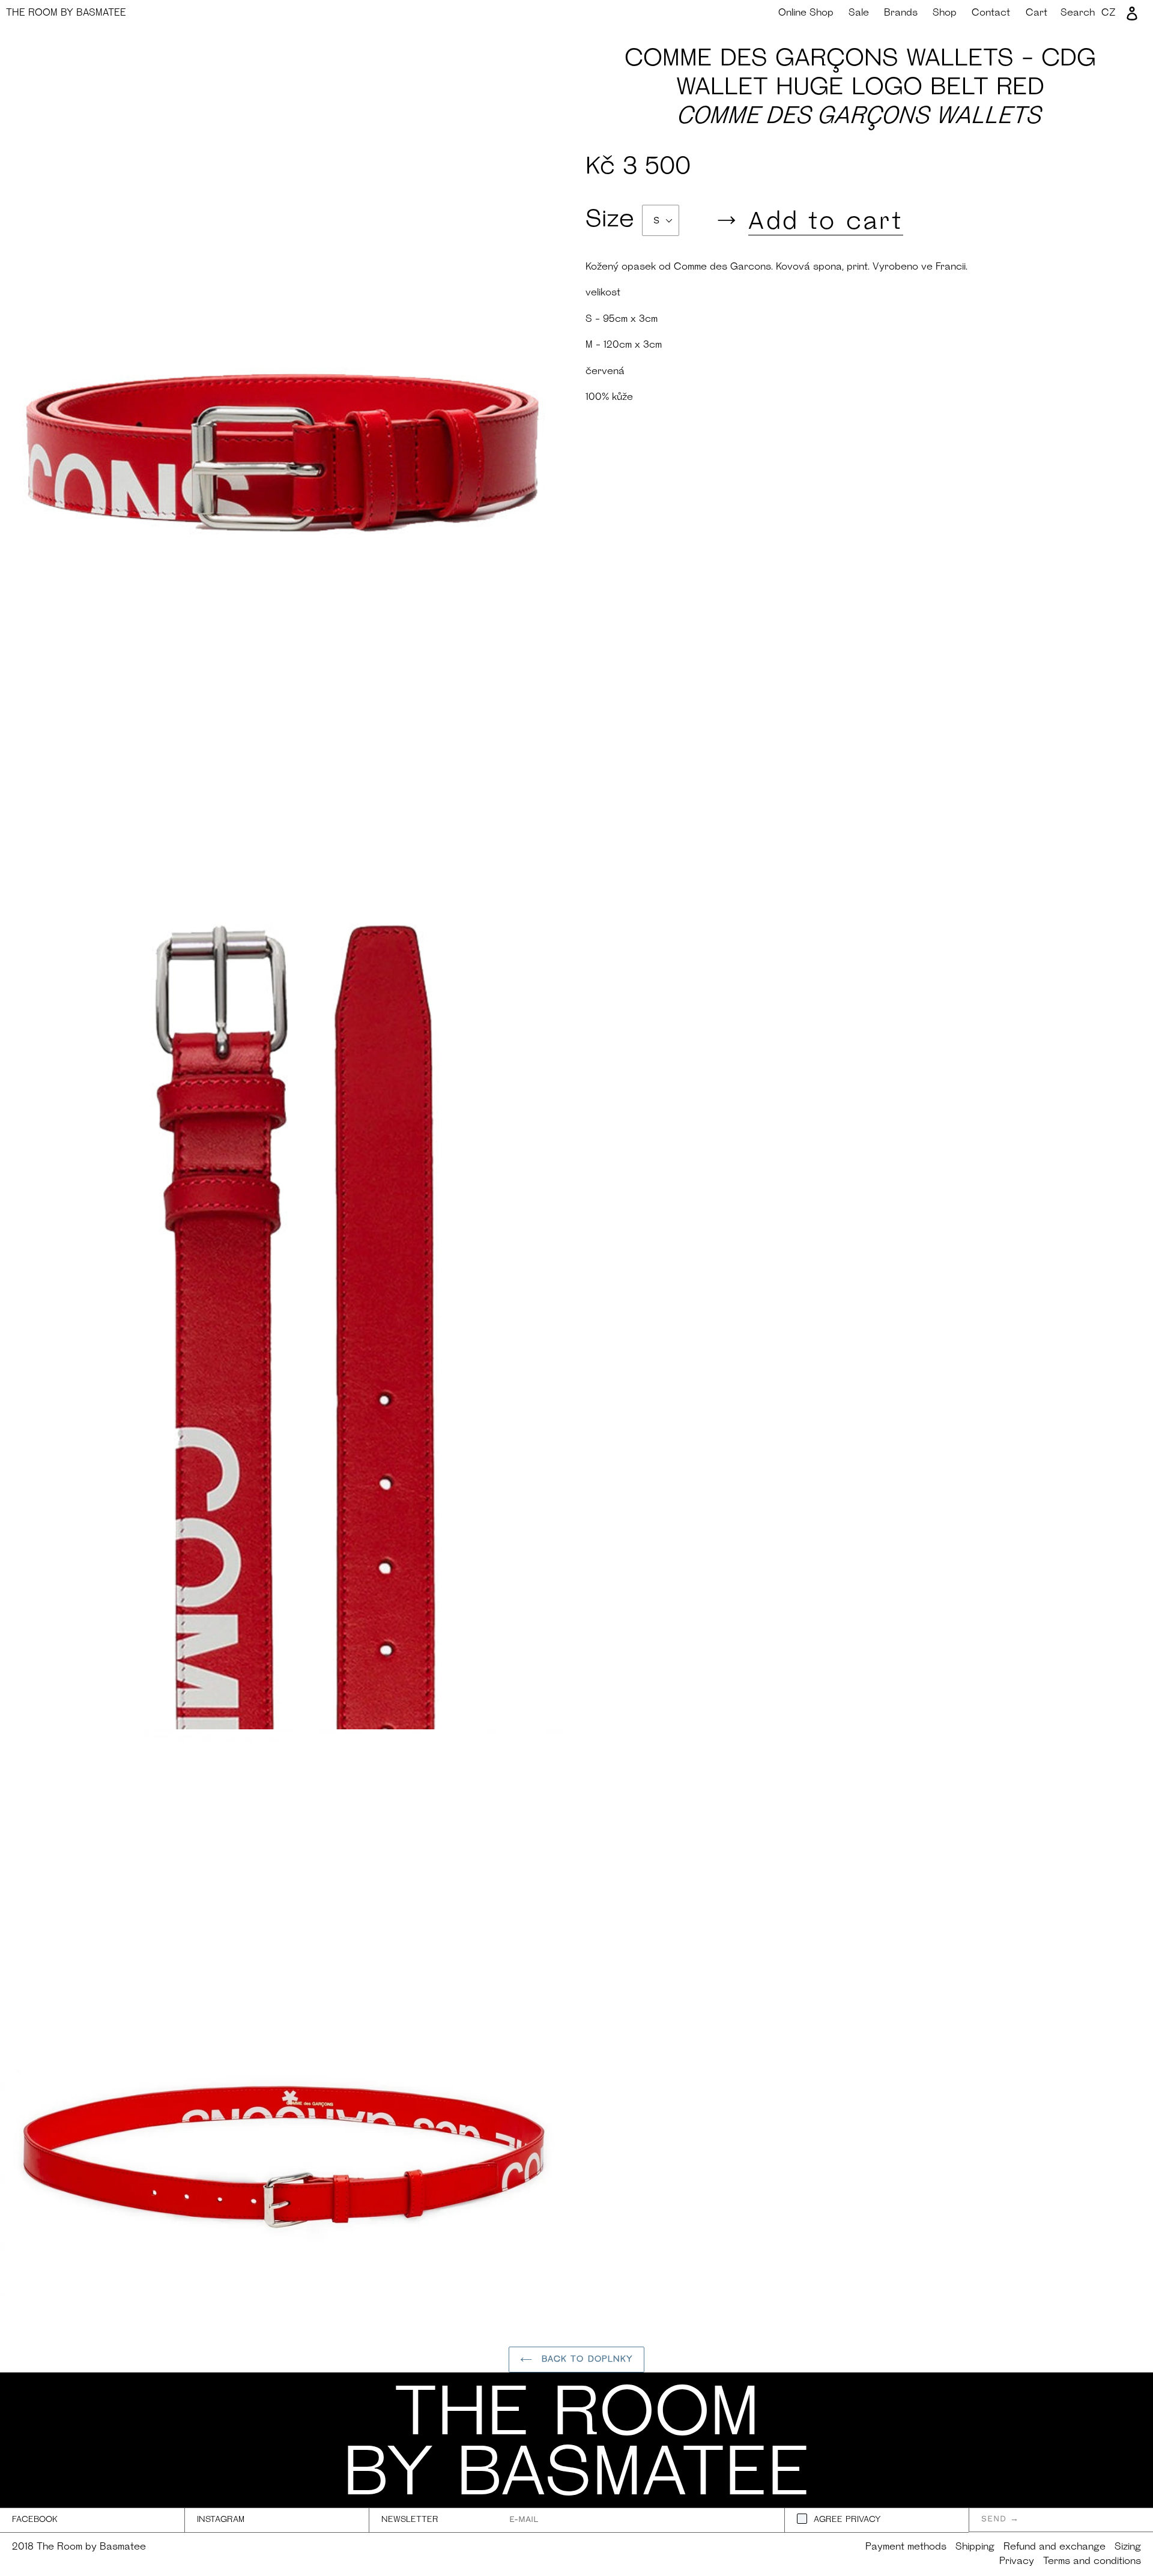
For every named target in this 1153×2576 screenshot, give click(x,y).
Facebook (35, 2520)
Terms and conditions (1092, 2562)
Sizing (1128, 2547)
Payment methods (906, 2547)
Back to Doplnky (586, 2360)
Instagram (221, 2520)
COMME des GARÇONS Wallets (860, 117)
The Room (66, 13)
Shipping (975, 2547)
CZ (1109, 13)
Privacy (1017, 2562)
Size (614, 220)
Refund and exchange (1055, 2547)
